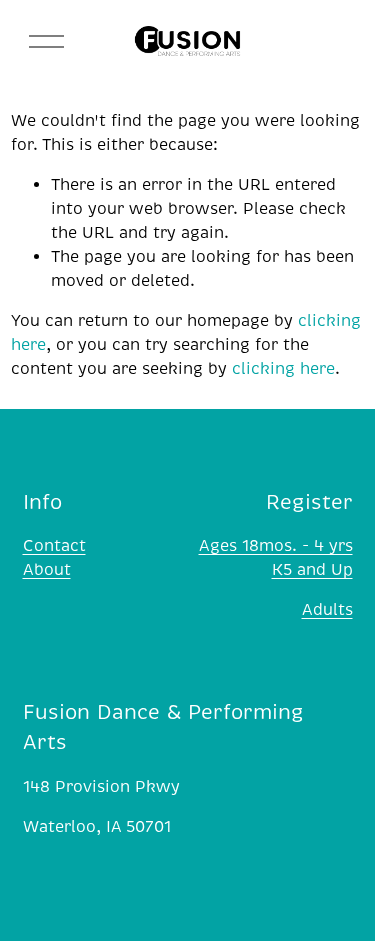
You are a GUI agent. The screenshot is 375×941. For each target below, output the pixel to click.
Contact (54, 546)
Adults (327, 610)
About (47, 570)
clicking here (283, 369)
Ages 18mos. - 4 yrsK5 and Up (276, 558)
